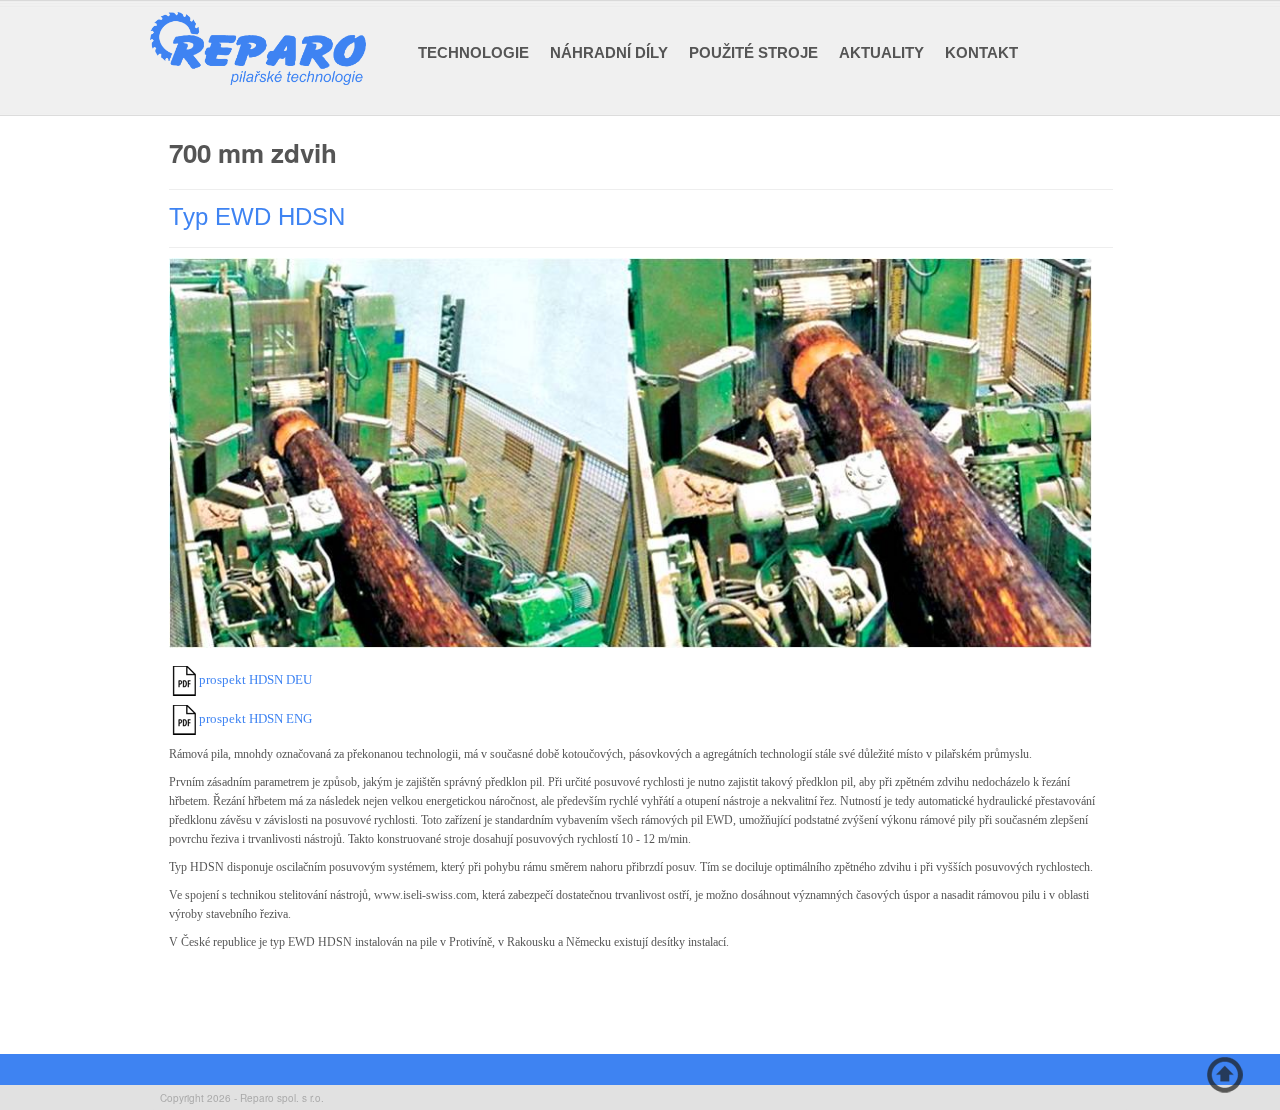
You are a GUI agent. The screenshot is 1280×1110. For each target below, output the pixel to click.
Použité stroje (753, 52)
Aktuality (881, 52)
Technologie (473, 52)
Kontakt (981, 52)
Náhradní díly (609, 52)
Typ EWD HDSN (257, 216)
